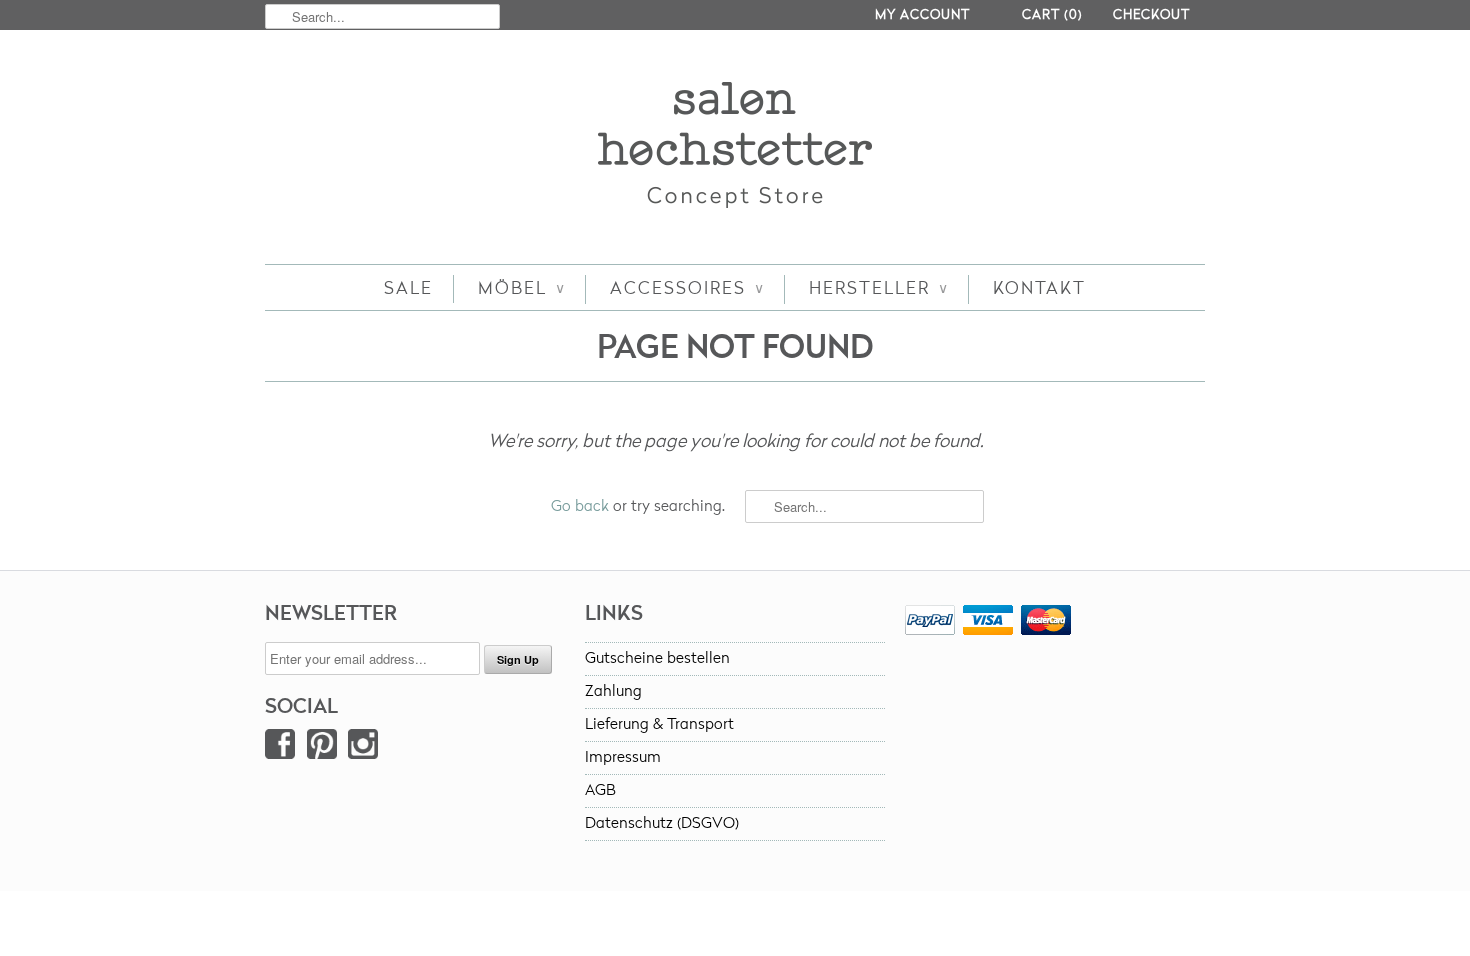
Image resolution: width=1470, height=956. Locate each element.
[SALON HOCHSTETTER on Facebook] (280, 748)
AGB (600, 790)
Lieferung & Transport (659, 724)
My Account (922, 15)
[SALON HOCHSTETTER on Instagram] (363, 748)
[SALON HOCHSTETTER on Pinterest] (322, 748)
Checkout (1151, 15)
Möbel (521, 288)
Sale (408, 288)
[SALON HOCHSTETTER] (735, 149)
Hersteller (878, 288)
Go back (580, 506)
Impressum (623, 757)
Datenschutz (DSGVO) (662, 823)
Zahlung (613, 691)
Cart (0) (1052, 15)
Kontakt (1039, 288)
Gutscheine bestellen (657, 658)
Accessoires (687, 288)
